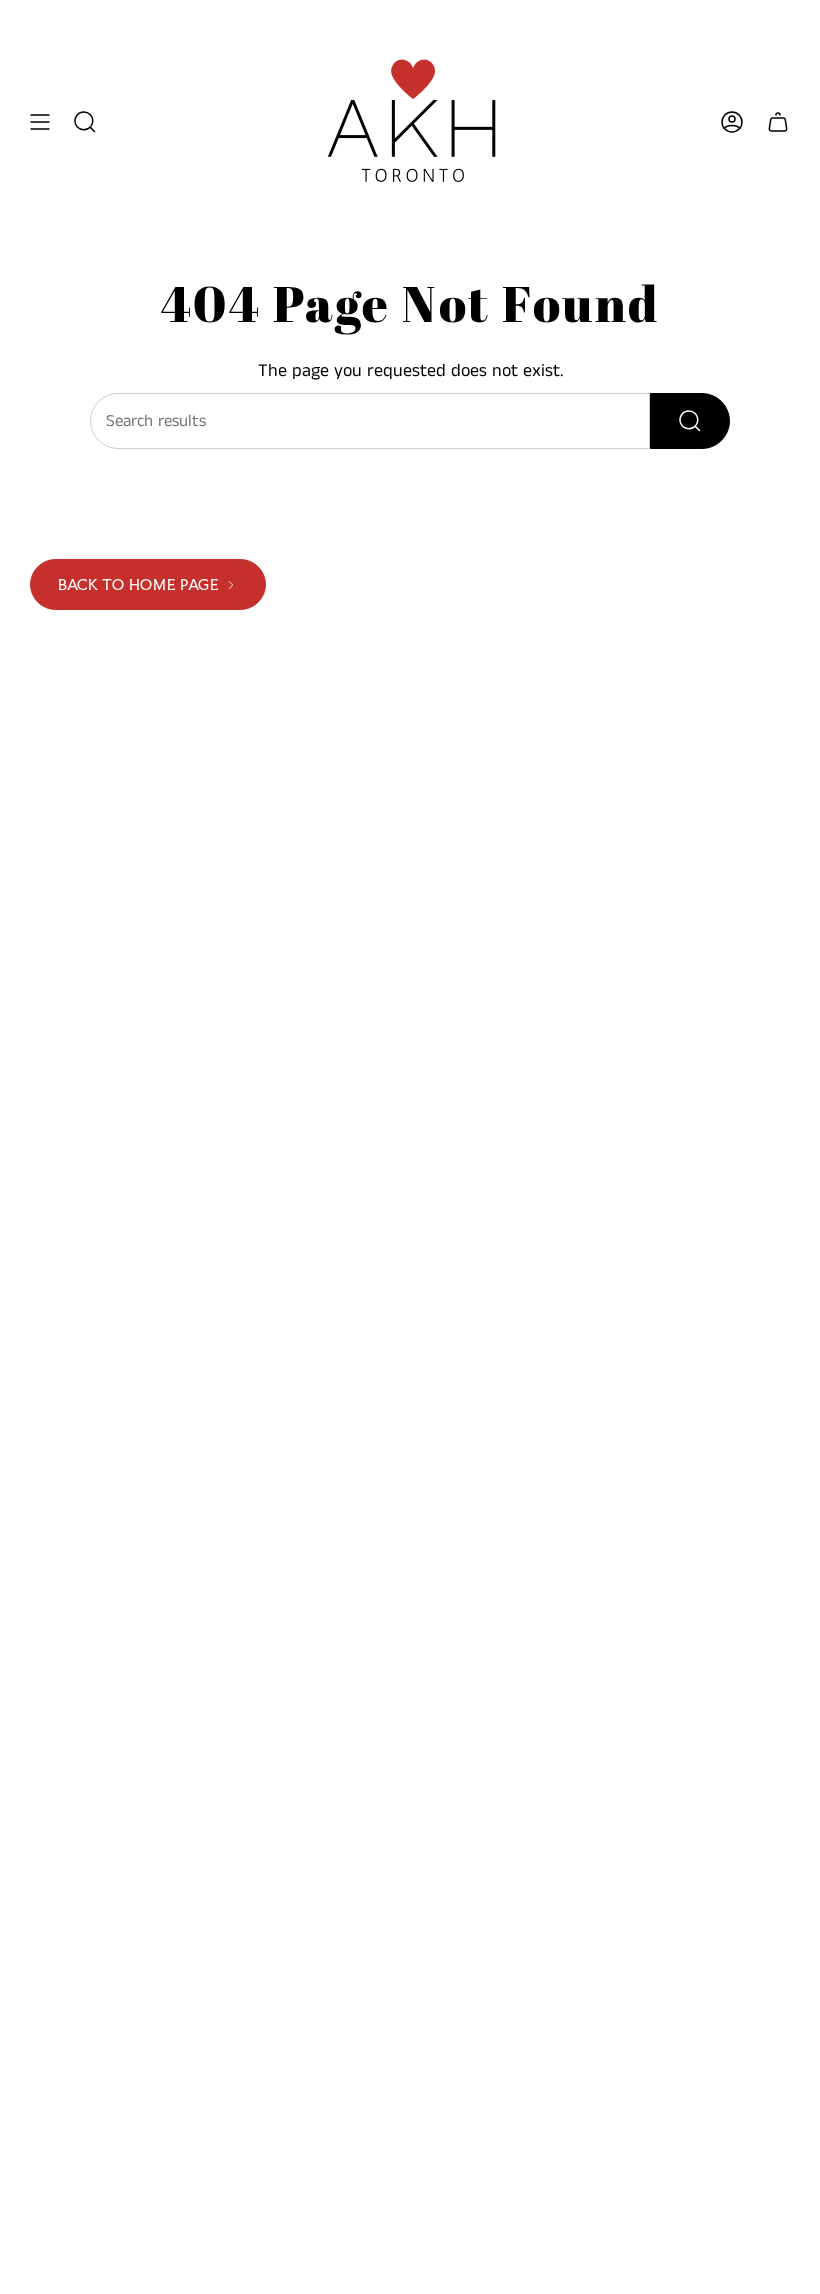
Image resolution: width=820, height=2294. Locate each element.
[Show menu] (40, 121)
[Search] (690, 421)
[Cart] (778, 121)
